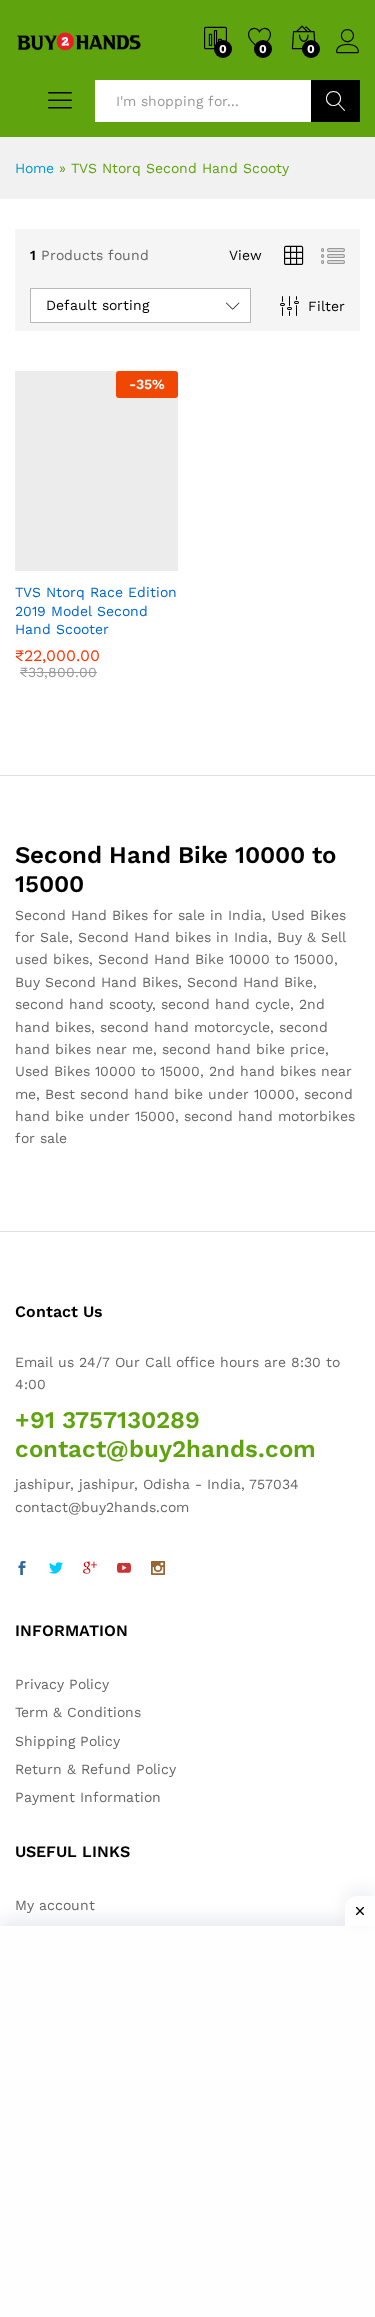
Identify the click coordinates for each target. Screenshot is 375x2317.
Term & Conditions (78, 1712)
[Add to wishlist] (139, 559)
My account (55, 1905)
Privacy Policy (62, 1684)
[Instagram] (158, 1569)
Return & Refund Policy (95, 1769)
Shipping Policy (67, 1741)
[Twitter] (56, 1569)
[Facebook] (22, 1569)
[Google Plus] (90, 1569)
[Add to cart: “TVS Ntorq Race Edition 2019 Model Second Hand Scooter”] (47, 559)
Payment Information (88, 1797)
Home (34, 168)
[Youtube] (124, 1569)
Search (335, 101)
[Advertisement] (187, 2118)
